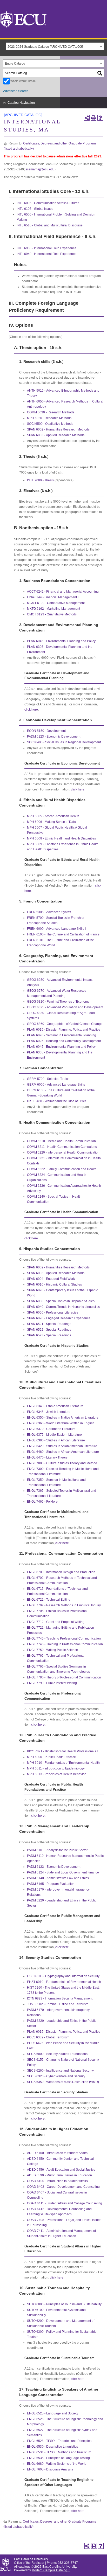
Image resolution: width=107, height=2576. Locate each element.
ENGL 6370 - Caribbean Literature (51, 1429)
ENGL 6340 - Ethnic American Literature (55, 1406)
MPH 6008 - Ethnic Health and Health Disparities (61, 838)
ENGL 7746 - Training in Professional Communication (65, 1644)
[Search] (100, 73)
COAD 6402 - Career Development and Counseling (63, 2187)
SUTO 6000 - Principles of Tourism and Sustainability (64, 2304)
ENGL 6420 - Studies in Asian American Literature (62, 1446)
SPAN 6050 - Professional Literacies (53, 1313)
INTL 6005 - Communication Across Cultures (48, 203)
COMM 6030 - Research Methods (51, 412)
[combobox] (55, 46)
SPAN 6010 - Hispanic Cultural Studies (54, 1284)
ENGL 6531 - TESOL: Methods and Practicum (59, 2452)
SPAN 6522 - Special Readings (49, 1330)
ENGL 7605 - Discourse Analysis (50, 2469)
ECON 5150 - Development (46, 731)
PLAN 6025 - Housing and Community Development (64, 1041)
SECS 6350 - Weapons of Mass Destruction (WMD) (63, 2082)
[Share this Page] (87, 118)
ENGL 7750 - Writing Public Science (52, 1650)
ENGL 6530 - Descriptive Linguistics (52, 2447)
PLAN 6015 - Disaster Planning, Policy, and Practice (64, 1030)
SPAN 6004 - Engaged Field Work (51, 1279)
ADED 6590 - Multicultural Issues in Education (59, 2175)
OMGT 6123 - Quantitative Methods (52, 614)
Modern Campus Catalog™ (51, 2570)
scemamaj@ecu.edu (40, 169)
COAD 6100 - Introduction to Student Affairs (57, 2181)
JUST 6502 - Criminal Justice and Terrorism (58, 2004)
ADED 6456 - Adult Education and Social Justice (61, 2170)
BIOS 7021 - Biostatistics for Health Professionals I (62, 1751)
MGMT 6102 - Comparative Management (56, 603)
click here (31, 710)
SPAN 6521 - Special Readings (49, 1324)
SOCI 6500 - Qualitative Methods (50, 424)
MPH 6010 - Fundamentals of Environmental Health (63, 1763)
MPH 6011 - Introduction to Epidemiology (56, 1768)
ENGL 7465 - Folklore (42, 1502)
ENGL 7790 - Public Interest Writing (52, 1683)
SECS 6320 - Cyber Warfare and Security (56, 2076)
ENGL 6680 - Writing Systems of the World (57, 2464)
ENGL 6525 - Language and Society (53, 2413)
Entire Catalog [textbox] (15, 64)
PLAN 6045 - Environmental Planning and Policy (61, 641)
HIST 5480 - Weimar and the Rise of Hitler (56, 1101)
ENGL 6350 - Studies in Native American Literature (63, 1418)
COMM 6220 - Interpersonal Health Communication (63, 1152)
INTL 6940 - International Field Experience (46, 254)
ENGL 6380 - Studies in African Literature (56, 1440)
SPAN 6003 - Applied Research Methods (56, 435)
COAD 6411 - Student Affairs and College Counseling (65, 2203)
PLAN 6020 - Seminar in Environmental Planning (62, 1035)
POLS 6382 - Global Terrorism (48, 2037)
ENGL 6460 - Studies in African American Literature (63, 1452)
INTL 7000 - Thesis (40, 480)
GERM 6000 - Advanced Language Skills (56, 1085)
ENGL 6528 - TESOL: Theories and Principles (59, 2441)
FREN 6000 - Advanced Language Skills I (56, 929)
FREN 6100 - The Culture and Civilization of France (63, 934)
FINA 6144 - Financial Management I (53, 597)
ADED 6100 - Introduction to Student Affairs (57, 2153)
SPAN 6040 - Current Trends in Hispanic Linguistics (63, 1307)
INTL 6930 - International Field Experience (46, 248)
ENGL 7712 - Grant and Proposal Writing (56, 1622)
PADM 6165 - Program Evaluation (51, 1884)
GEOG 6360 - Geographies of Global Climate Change (65, 1024)
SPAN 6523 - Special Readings (49, 1335)
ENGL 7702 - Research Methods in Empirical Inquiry (64, 1605)
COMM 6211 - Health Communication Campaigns (62, 1147)
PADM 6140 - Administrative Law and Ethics (58, 1878)
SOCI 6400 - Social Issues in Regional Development (64, 742)
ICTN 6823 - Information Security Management (60, 1998)
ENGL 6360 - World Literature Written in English (61, 1423)
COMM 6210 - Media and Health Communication (61, 1141)
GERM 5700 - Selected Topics (48, 1079)
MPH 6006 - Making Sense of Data (51, 822)
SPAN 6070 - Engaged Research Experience (59, 1318)
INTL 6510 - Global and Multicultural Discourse (50, 225)
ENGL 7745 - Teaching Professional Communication (64, 1638)
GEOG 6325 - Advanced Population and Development (65, 1007)
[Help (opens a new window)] (100, 118)
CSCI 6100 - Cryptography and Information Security (63, 1976)
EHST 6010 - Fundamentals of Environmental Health (64, 1982)
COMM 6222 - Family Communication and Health (62, 1169)
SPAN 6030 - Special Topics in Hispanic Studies (61, 1301)
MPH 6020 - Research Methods (49, 418)
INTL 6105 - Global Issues (35, 209)
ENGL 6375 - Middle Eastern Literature (54, 1435)
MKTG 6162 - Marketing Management (53, 609)
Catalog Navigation (21, 103)
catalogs (24, 2566)
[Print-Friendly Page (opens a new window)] (93, 118)
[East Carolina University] (23, 19)
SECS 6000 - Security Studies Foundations (57, 2054)
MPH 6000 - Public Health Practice (51, 1757)
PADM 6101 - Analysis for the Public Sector (57, 1850)
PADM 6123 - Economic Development (54, 737)
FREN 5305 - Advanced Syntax (49, 912)
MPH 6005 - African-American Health (53, 816)
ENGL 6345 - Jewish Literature (49, 1412)
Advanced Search (16, 91)
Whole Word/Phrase (23, 81)
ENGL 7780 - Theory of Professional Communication (64, 1677)
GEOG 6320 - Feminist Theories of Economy (58, 1002)
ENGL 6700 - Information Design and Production (61, 1572)
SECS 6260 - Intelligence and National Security (60, 2071)
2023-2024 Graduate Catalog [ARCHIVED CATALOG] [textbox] (45, 47)
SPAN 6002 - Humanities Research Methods (58, 429)
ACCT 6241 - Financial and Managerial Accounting (63, 592)
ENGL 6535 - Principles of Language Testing (58, 2458)
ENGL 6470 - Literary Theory (47, 1457)
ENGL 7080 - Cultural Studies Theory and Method (62, 1463)
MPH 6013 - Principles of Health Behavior (56, 1774)
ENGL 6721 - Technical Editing (49, 1600)
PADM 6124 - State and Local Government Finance (63, 1872)
